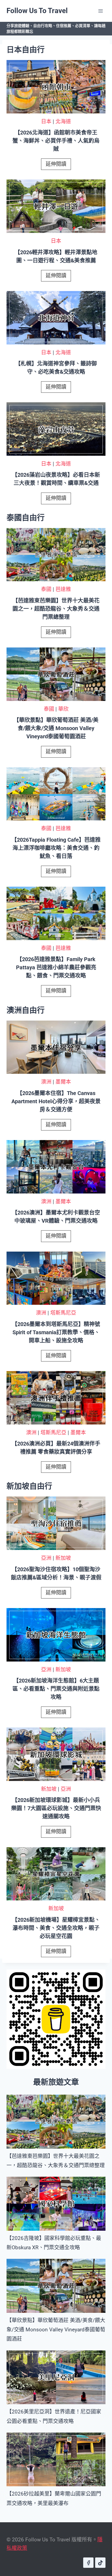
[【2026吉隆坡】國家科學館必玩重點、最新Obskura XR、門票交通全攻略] (56, 2204)
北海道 (63, 122)
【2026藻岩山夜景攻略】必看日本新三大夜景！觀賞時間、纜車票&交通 (56, 479)
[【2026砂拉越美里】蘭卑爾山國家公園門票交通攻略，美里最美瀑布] (56, 2460)
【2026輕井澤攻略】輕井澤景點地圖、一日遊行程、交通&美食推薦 (56, 256)
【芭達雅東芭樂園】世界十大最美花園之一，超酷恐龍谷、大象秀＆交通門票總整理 (56, 609)
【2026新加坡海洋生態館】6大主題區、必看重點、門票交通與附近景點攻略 (56, 1689)
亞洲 (46, 1558)
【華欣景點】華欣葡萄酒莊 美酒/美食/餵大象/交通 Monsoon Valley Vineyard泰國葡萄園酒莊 (56, 728)
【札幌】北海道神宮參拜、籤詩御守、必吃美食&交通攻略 (56, 368)
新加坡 (63, 1558)
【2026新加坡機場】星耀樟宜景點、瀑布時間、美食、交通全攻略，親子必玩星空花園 (56, 1928)
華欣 (63, 709)
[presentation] (56, 87)
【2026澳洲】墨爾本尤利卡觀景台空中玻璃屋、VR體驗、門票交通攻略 (56, 1217)
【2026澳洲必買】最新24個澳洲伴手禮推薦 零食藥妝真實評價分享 (56, 1448)
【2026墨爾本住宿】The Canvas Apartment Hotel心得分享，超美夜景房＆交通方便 (56, 1101)
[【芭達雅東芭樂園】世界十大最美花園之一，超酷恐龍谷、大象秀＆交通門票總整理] (56, 2122)
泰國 (46, 589)
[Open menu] (100, 11)
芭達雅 (63, 589)
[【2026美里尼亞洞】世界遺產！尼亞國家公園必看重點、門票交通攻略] (56, 2377)
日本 (46, 122)
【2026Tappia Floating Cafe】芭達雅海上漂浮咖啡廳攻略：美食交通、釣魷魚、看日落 (56, 848)
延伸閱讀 (58, 165)
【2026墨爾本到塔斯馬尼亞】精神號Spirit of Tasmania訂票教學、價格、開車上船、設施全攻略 (56, 1332)
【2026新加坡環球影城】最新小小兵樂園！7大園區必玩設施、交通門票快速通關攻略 (56, 1808)
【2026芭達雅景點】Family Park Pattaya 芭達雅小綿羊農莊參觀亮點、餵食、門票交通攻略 (56, 967)
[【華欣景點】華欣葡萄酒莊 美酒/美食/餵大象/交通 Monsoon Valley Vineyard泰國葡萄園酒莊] (56, 2286)
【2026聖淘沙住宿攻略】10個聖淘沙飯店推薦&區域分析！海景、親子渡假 (56, 1573)
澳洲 (46, 1082)
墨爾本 (63, 1082)
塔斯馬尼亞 (63, 1313)
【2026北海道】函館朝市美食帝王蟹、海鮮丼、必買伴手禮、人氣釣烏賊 (56, 141)
